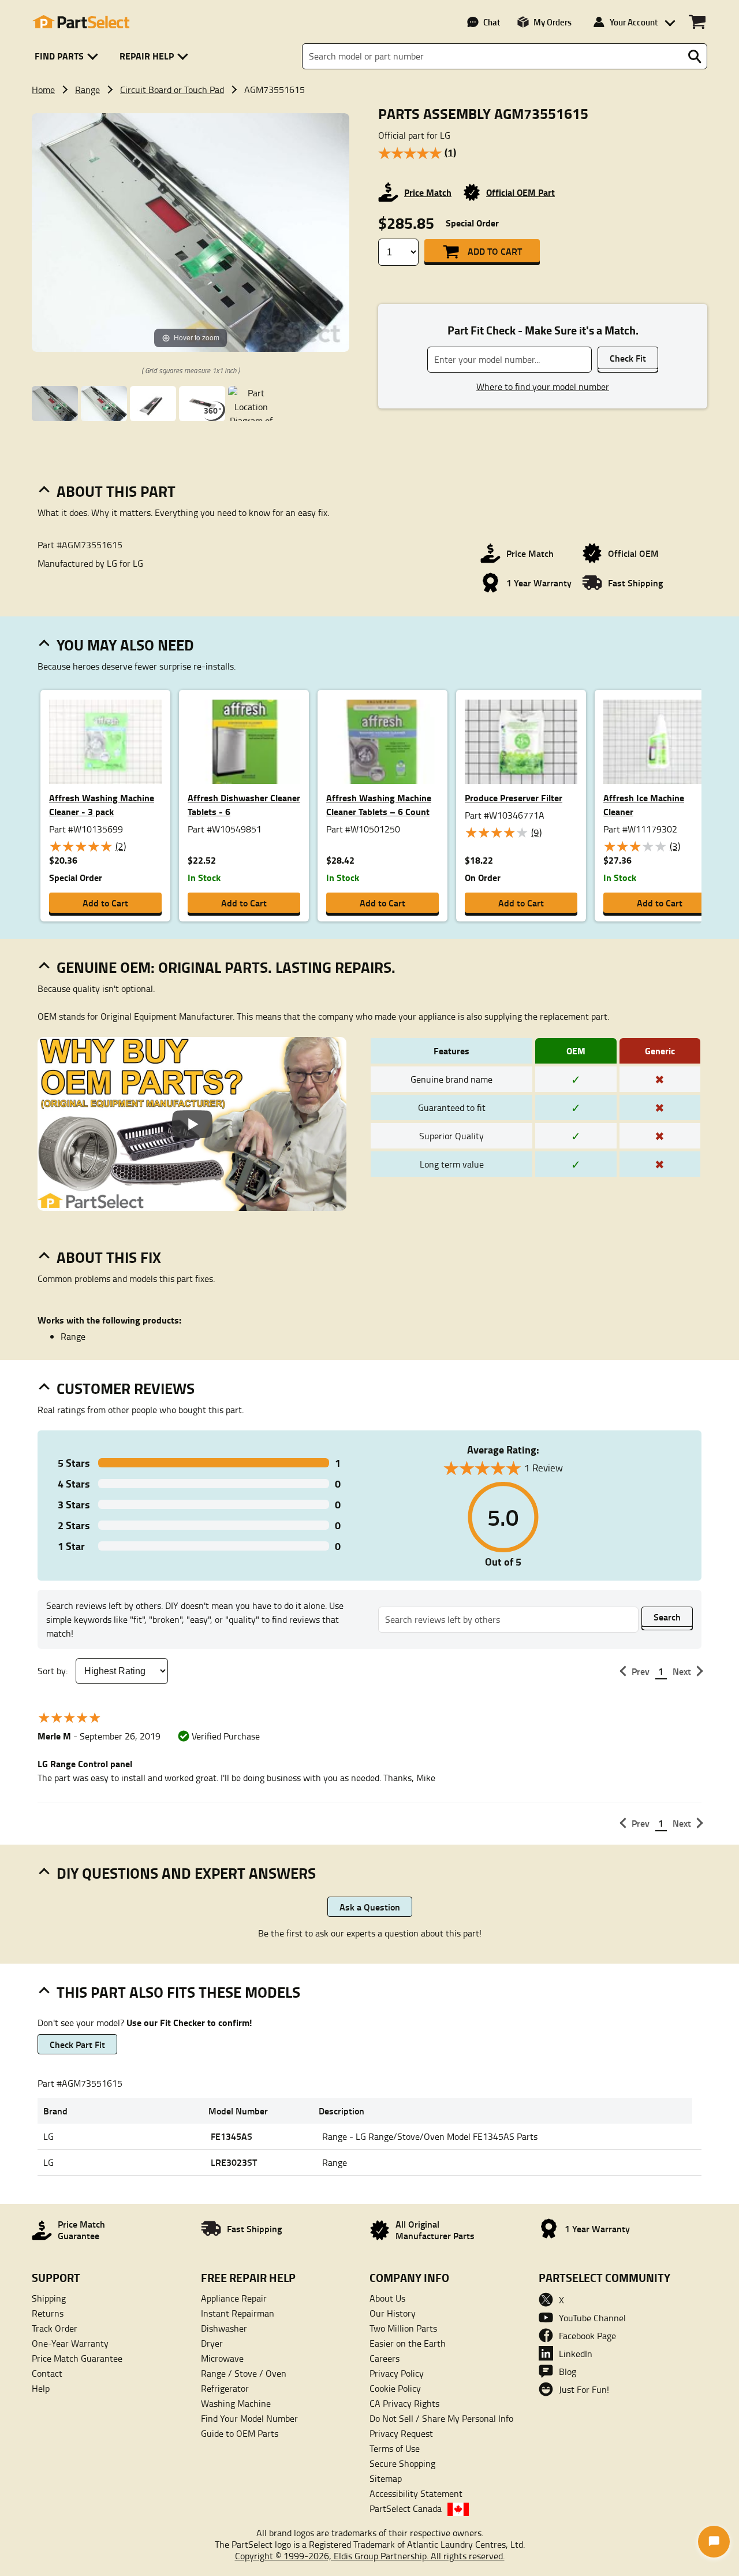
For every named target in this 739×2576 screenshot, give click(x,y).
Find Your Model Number (249, 2418)
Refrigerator (225, 2388)
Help (41, 2388)
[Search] (695, 57)
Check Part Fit (77, 2044)
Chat (492, 22)
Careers (385, 2358)
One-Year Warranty (70, 2343)
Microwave (222, 2358)
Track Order (55, 2328)
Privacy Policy (397, 2373)
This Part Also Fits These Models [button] (178, 1992)
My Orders (553, 22)
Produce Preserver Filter (514, 798)
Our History (393, 2313)
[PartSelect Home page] (81, 22)
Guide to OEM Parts (240, 2433)
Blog (568, 2371)
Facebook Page (587, 2336)
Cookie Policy (395, 2388)
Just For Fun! (584, 2389)
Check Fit (628, 358)
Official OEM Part (520, 192)
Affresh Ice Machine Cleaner (644, 804)
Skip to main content (370, 87)
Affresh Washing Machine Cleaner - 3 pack (102, 804)
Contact (47, 2373)
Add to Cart (495, 251)
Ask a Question (370, 1907)
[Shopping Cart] (697, 22)
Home (43, 90)
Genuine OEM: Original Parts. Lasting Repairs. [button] (226, 967)
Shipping (49, 2298)
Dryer (212, 2343)
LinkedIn (576, 2354)
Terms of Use (395, 2448)
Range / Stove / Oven (244, 2373)
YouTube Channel (592, 2318)
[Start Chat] (714, 2542)
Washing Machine (236, 2403)
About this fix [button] (109, 1257)
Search (667, 1617)
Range (87, 90)
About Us (387, 2298)
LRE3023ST (234, 2162)
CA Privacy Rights (404, 2403)
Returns (48, 2313)
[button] (68, 56)
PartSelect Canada (406, 2508)
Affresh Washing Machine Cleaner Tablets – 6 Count (379, 804)
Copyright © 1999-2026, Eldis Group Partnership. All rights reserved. (370, 2556)
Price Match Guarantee (77, 2358)
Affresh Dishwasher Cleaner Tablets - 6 (244, 804)
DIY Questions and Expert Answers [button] (186, 1873)
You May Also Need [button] (125, 645)
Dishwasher (224, 2328)
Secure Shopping (402, 2463)
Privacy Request (401, 2433)
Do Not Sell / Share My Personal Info (441, 2418)
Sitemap (386, 2478)
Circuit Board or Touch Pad (172, 90)
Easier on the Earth (408, 2343)
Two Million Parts (403, 2328)
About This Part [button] (116, 491)
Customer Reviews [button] (126, 1388)
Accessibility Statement (416, 2493)
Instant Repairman (238, 2313)
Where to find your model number (543, 386)
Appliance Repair (234, 2298)
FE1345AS (232, 2136)
